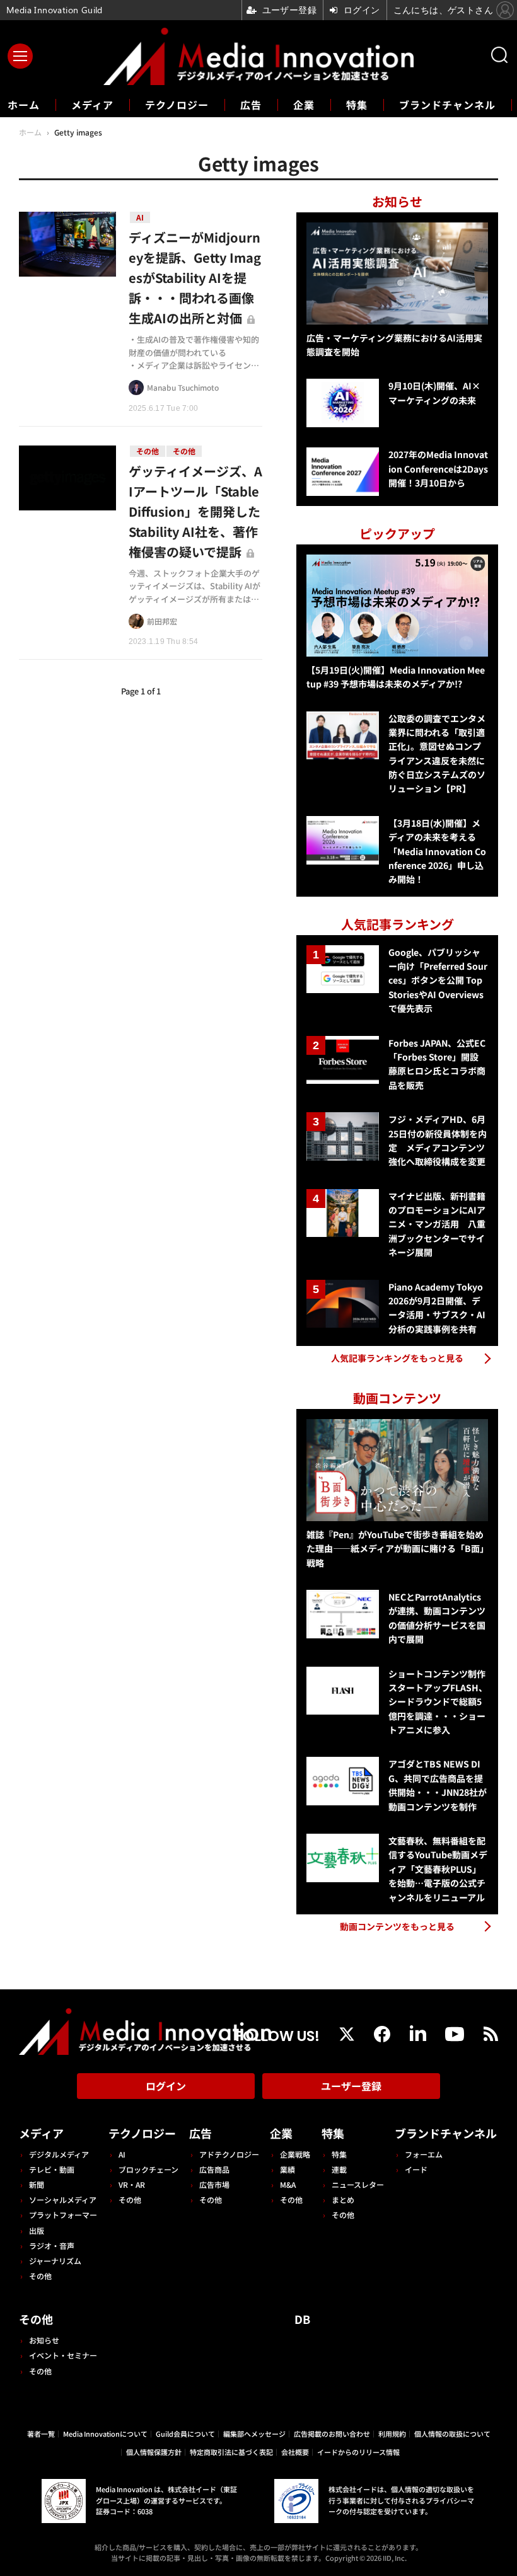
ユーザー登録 (351, 2086)
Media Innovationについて (105, 2434)
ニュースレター (358, 2184)
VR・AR (132, 2184)
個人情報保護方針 (154, 2452)
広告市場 (214, 2184)
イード (416, 2169)
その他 (40, 2276)
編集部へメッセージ (254, 2434)
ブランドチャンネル (447, 105)
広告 (251, 105)
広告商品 (214, 2169)
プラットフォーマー (63, 2215)
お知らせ (44, 2340)
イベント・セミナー (63, 2355)
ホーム (24, 105)
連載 (339, 2169)
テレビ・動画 (52, 2169)
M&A (288, 2184)
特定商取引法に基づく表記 (231, 2452)
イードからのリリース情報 (358, 2452)
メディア (92, 105)
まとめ (343, 2199)
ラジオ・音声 (52, 2245)
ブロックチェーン (148, 2169)
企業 (304, 105)
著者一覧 (41, 2434)
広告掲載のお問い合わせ (332, 2434)
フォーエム (424, 2154)
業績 (288, 2169)
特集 (357, 105)
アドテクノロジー (229, 2154)
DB (302, 2319)
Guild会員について (185, 2434)
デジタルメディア (59, 2154)
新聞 (37, 2184)
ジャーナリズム (55, 2261)
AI (122, 2154)
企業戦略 (295, 2154)
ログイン (166, 2086)
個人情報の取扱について (452, 2434)
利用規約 (392, 2434)
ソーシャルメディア (63, 2199)
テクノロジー (177, 105)
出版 (37, 2230)
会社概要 (295, 2452)
